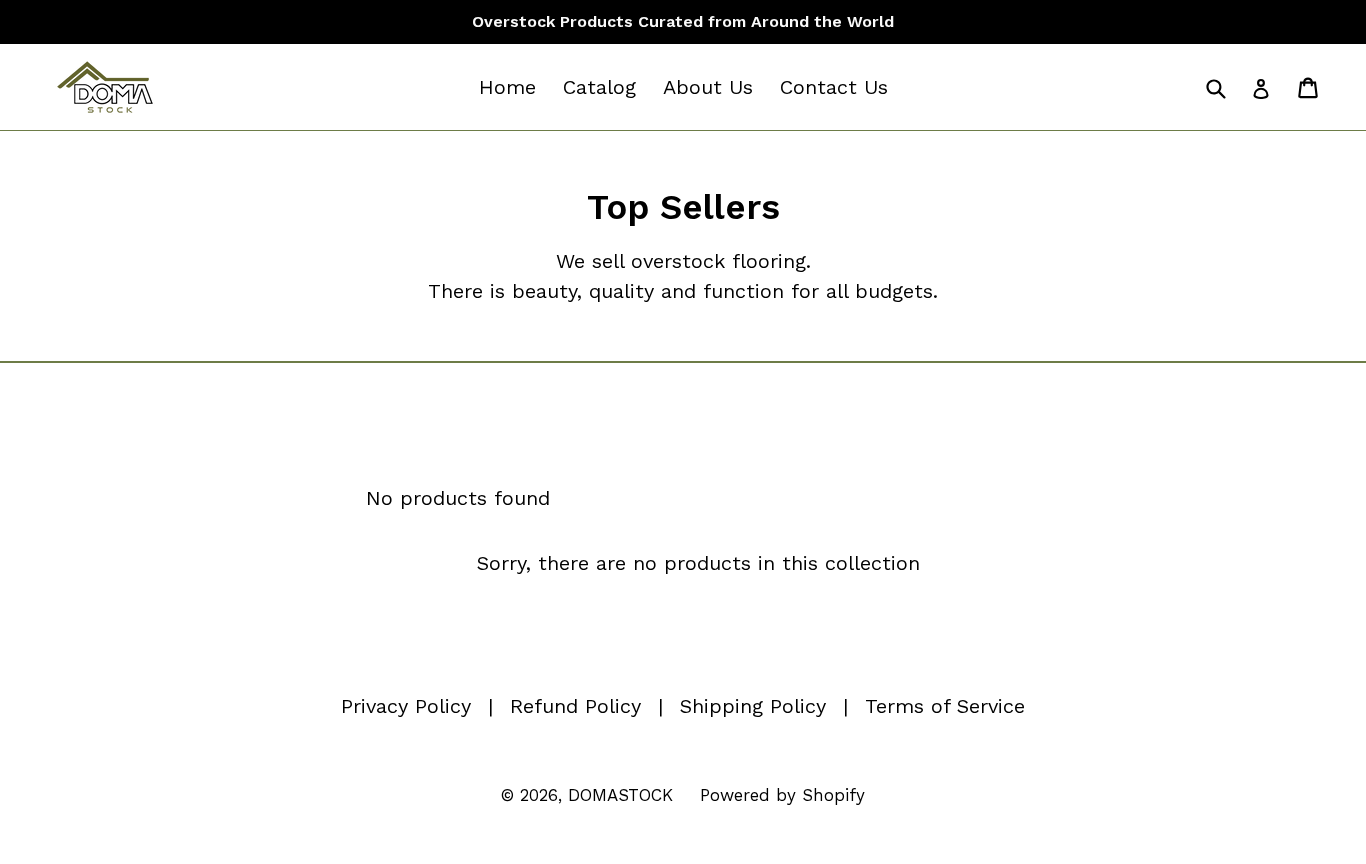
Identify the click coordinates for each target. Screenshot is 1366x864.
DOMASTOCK (620, 795)
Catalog (599, 87)
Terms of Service (945, 706)
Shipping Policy (753, 706)
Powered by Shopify (782, 795)
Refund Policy (575, 706)
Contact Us (834, 87)
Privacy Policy (406, 706)
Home (507, 87)
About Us (708, 87)
